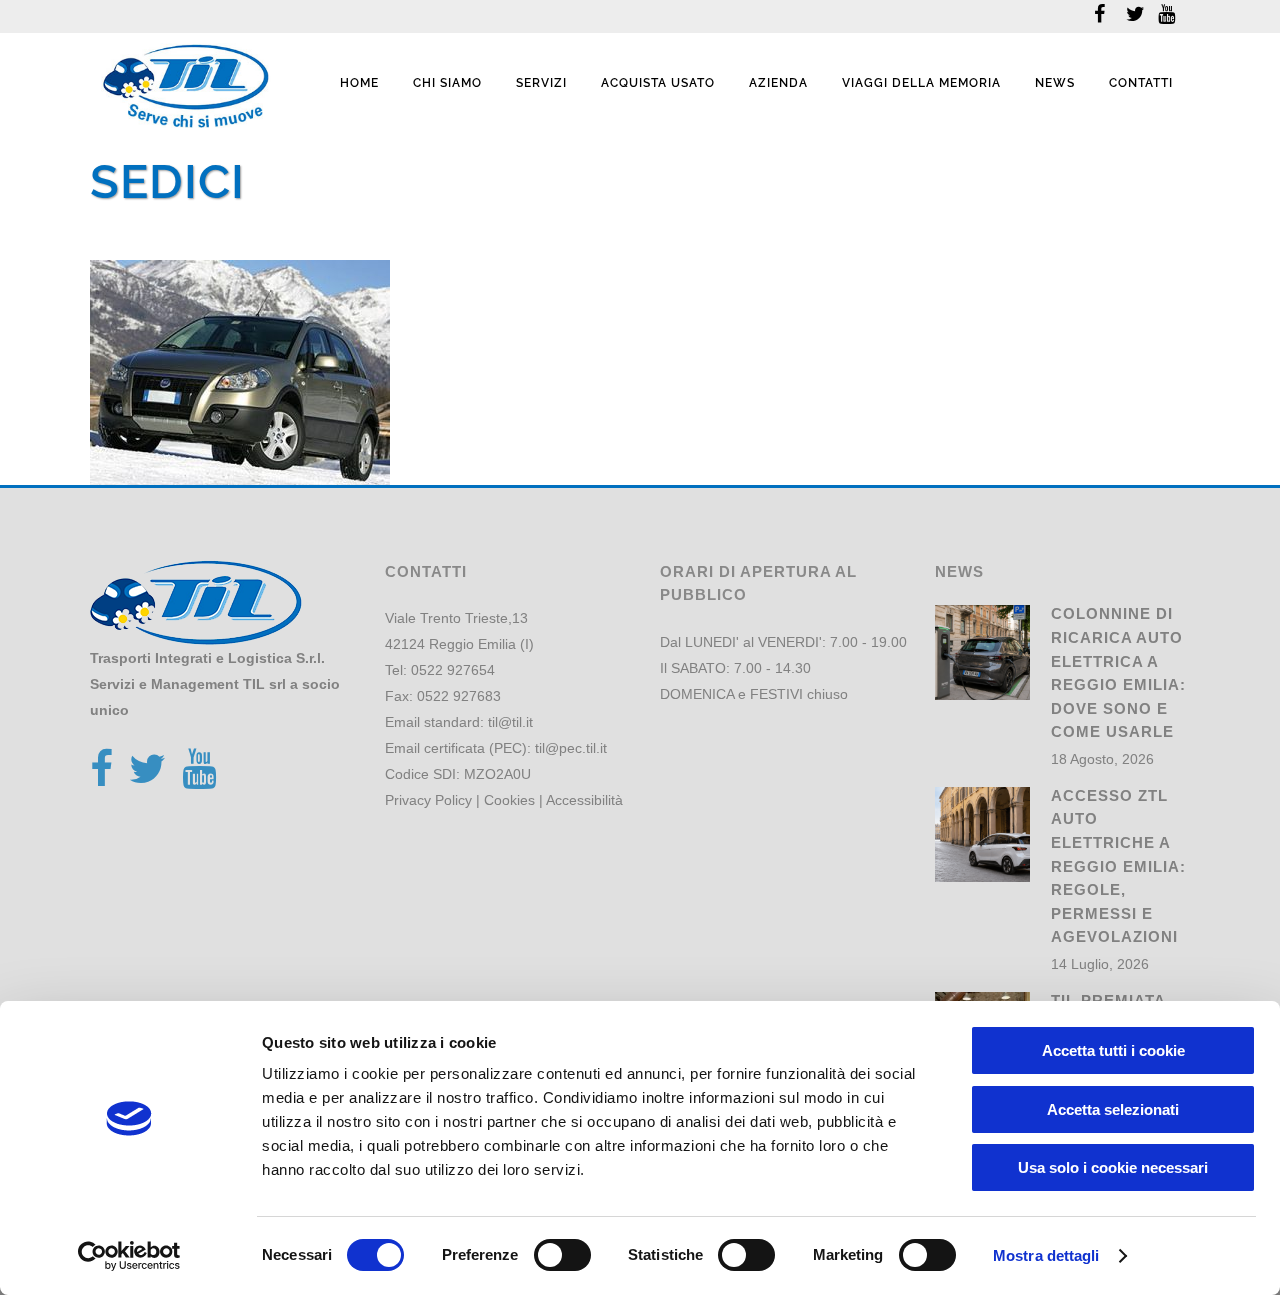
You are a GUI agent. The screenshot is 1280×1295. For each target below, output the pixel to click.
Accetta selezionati (1113, 1109)
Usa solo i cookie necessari (1113, 1167)
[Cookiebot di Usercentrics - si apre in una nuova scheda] (129, 1256)
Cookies (509, 800)
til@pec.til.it (571, 748)
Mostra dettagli (1046, 1255)
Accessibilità (584, 800)
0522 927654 (453, 670)
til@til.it (510, 722)
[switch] (562, 1255)
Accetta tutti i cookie (1113, 1050)
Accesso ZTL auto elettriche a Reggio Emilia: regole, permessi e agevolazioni (1118, 866)
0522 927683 (459, 696)
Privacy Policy (428, 800)
